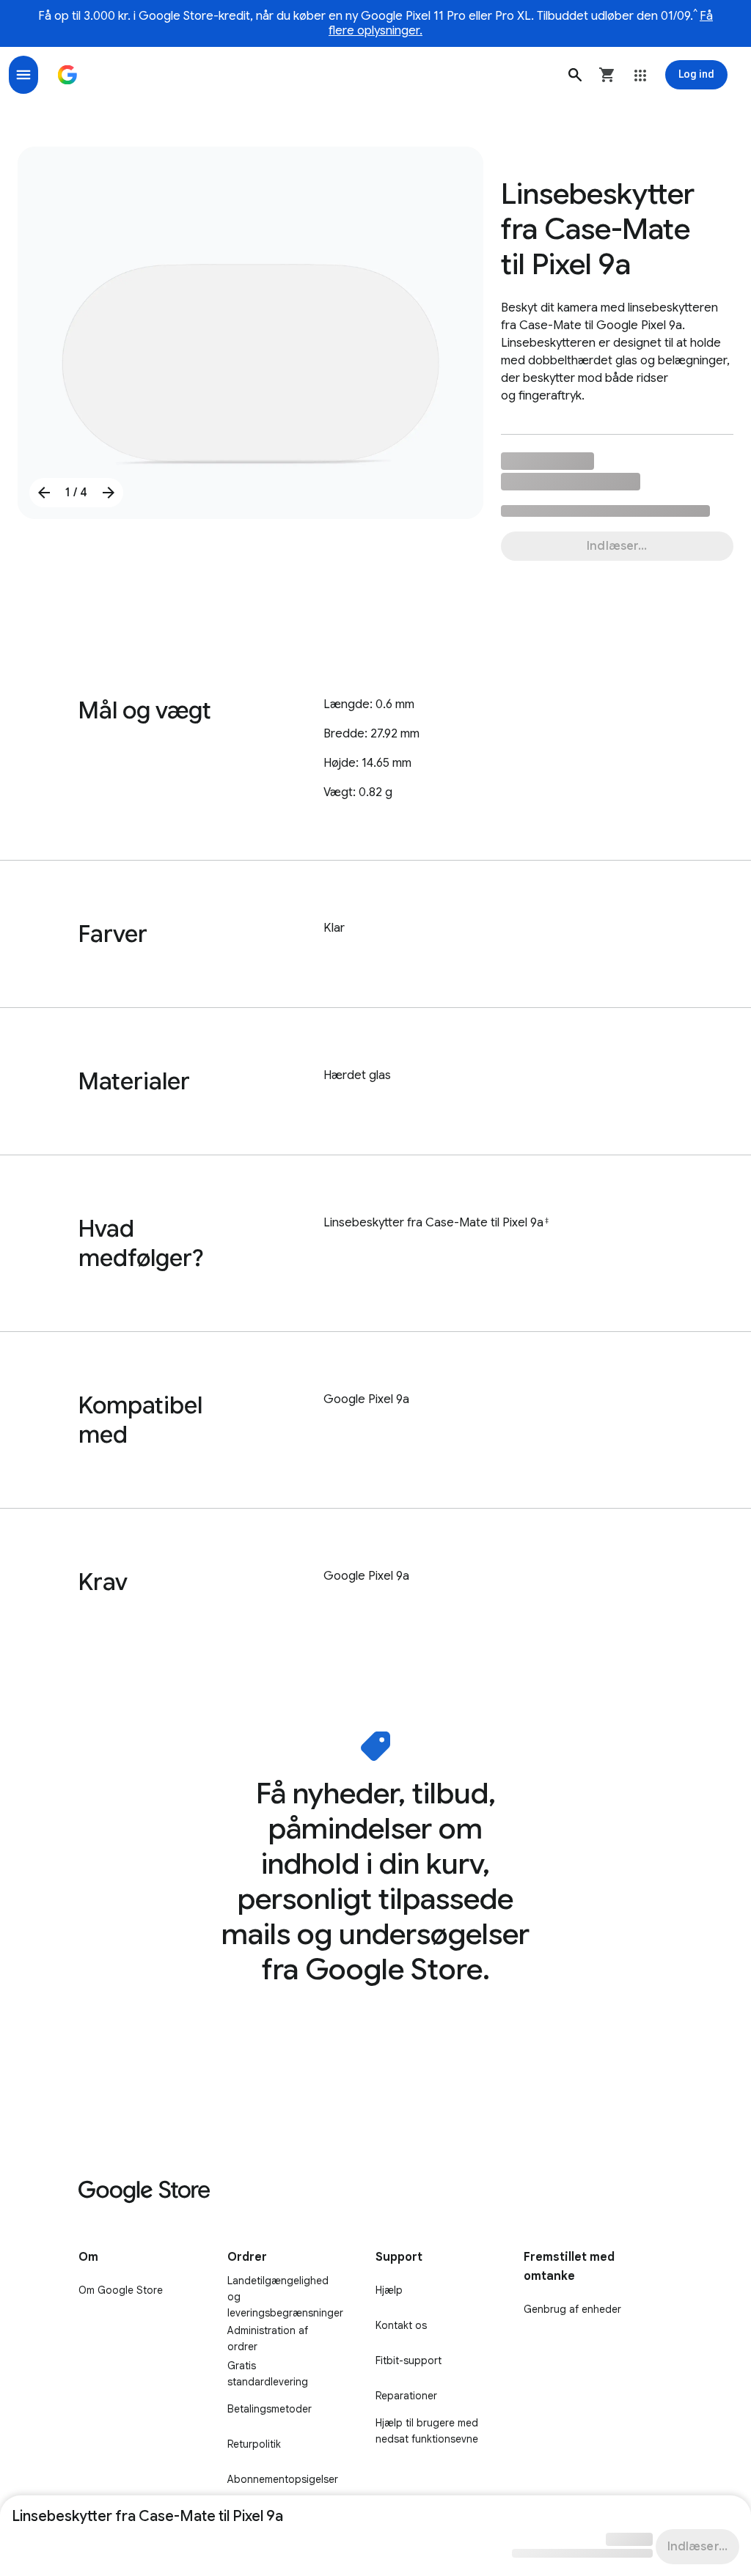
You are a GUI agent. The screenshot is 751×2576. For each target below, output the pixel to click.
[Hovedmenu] (23, 75)
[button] (575, 75)
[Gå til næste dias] (109, 493)
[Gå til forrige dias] (44, 493)
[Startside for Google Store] (67, 75)
